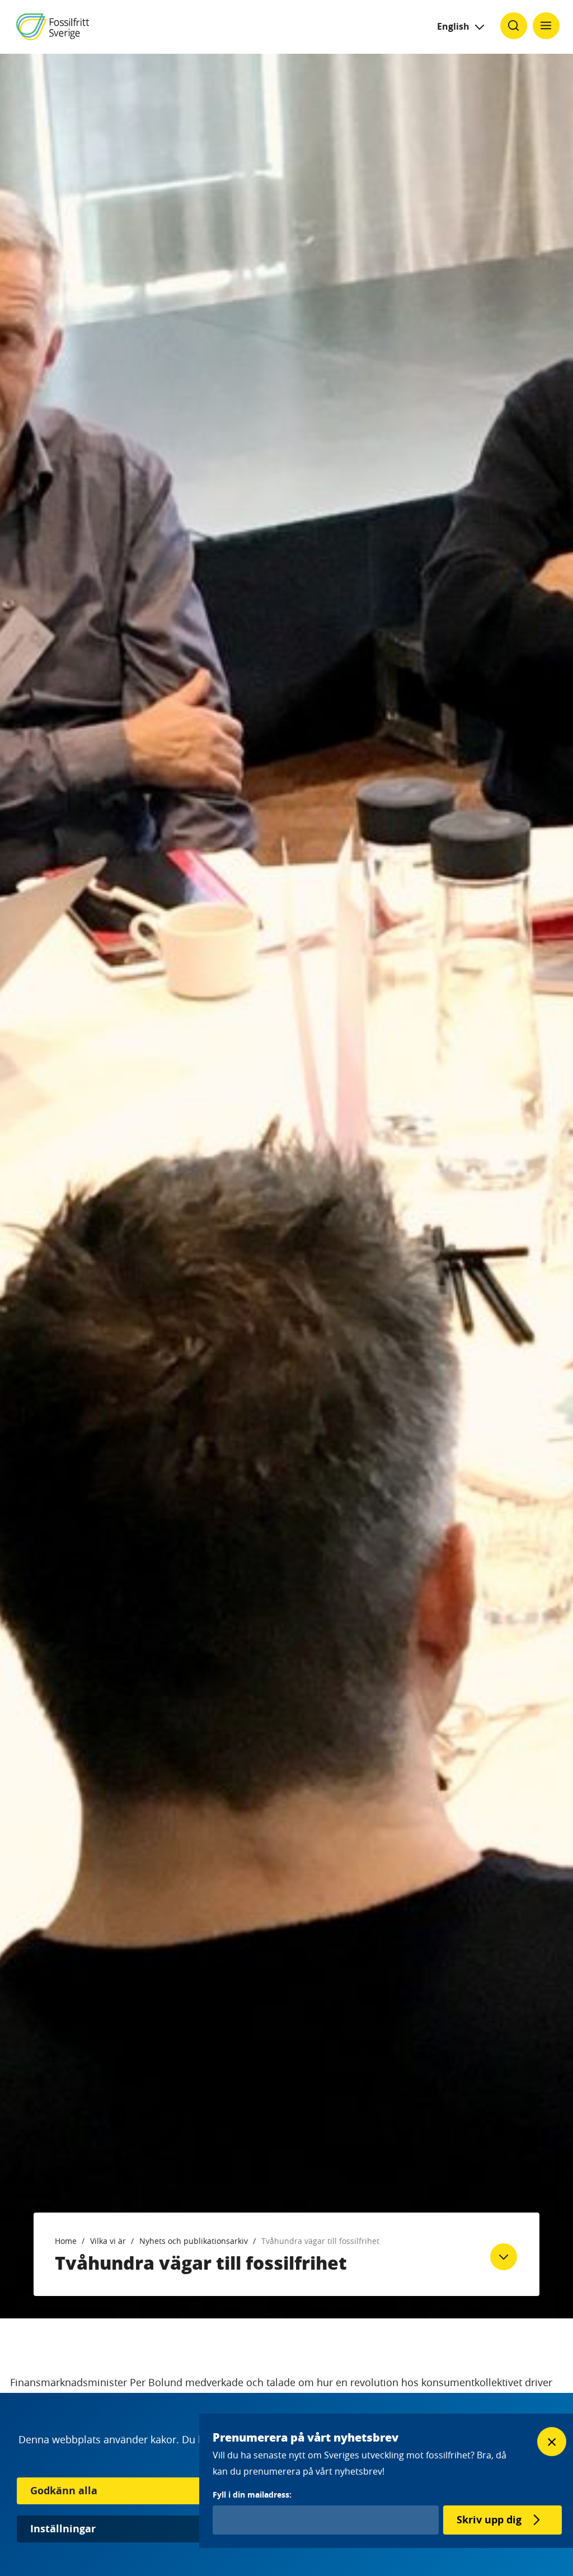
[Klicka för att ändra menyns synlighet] (546, 26)
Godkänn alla (64, 2491)
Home (66, 2241)
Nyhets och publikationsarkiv (194, 2241)
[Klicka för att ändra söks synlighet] (514, 26)
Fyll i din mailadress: (252, 2495)
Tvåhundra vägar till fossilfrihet (320, 2241)
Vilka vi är (108, 2241)
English (453, 26)
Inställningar (63, 2529)
